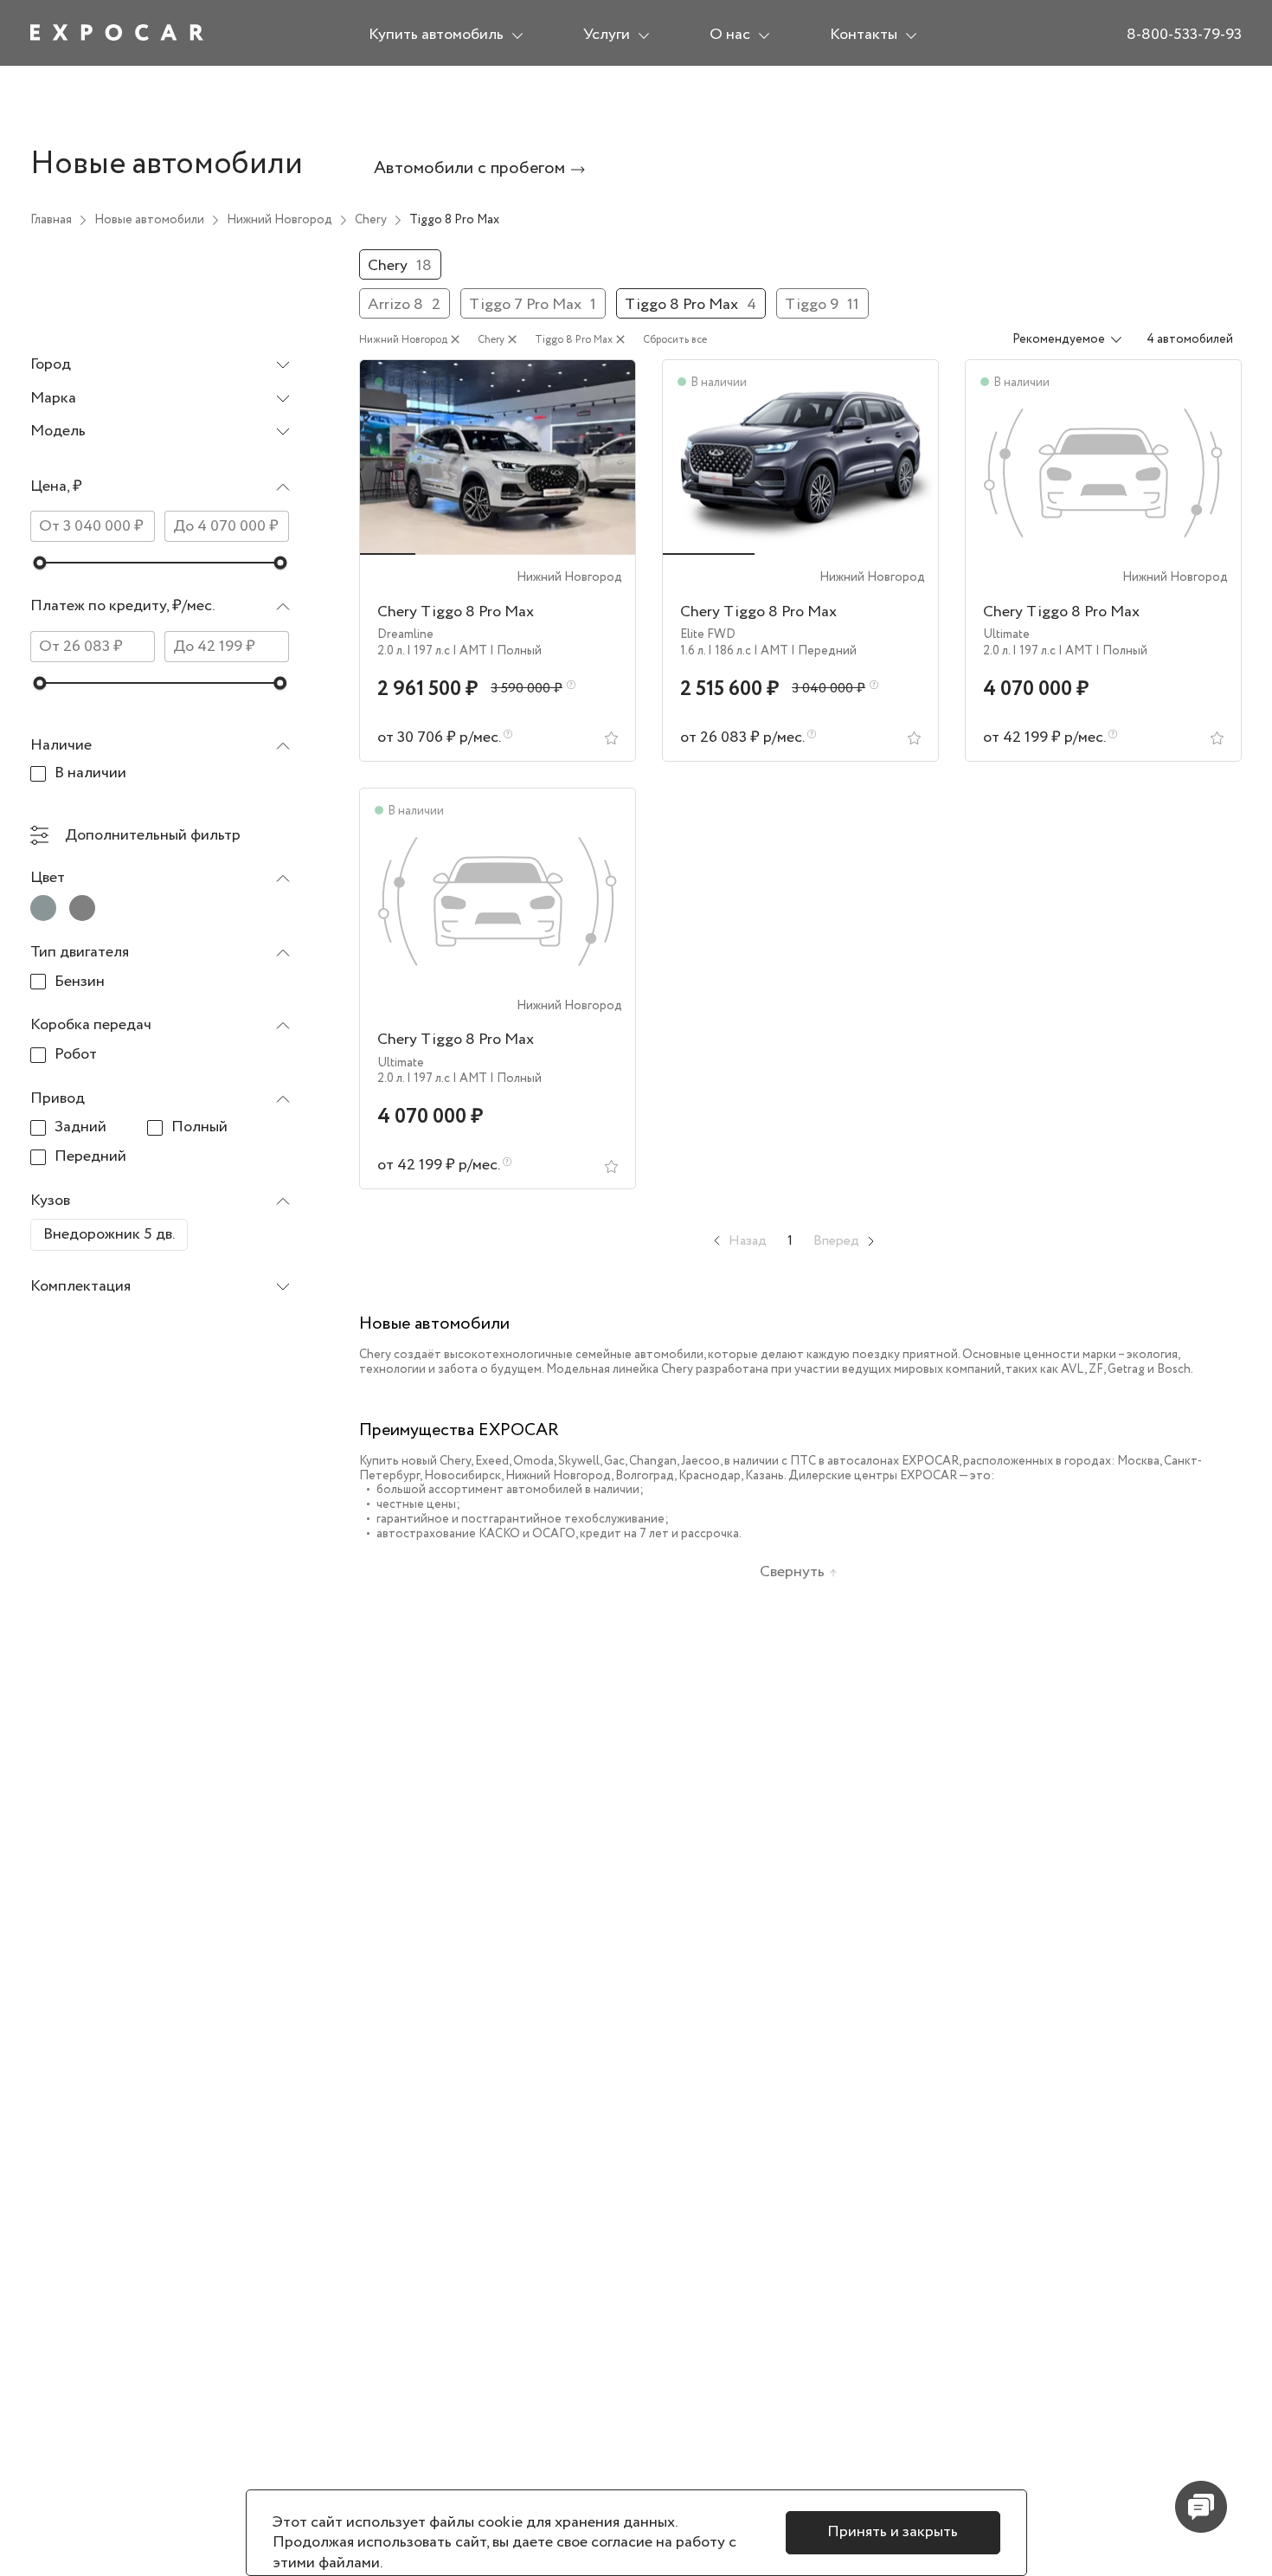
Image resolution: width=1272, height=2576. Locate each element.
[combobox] (160, 366)
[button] (160, 491)
